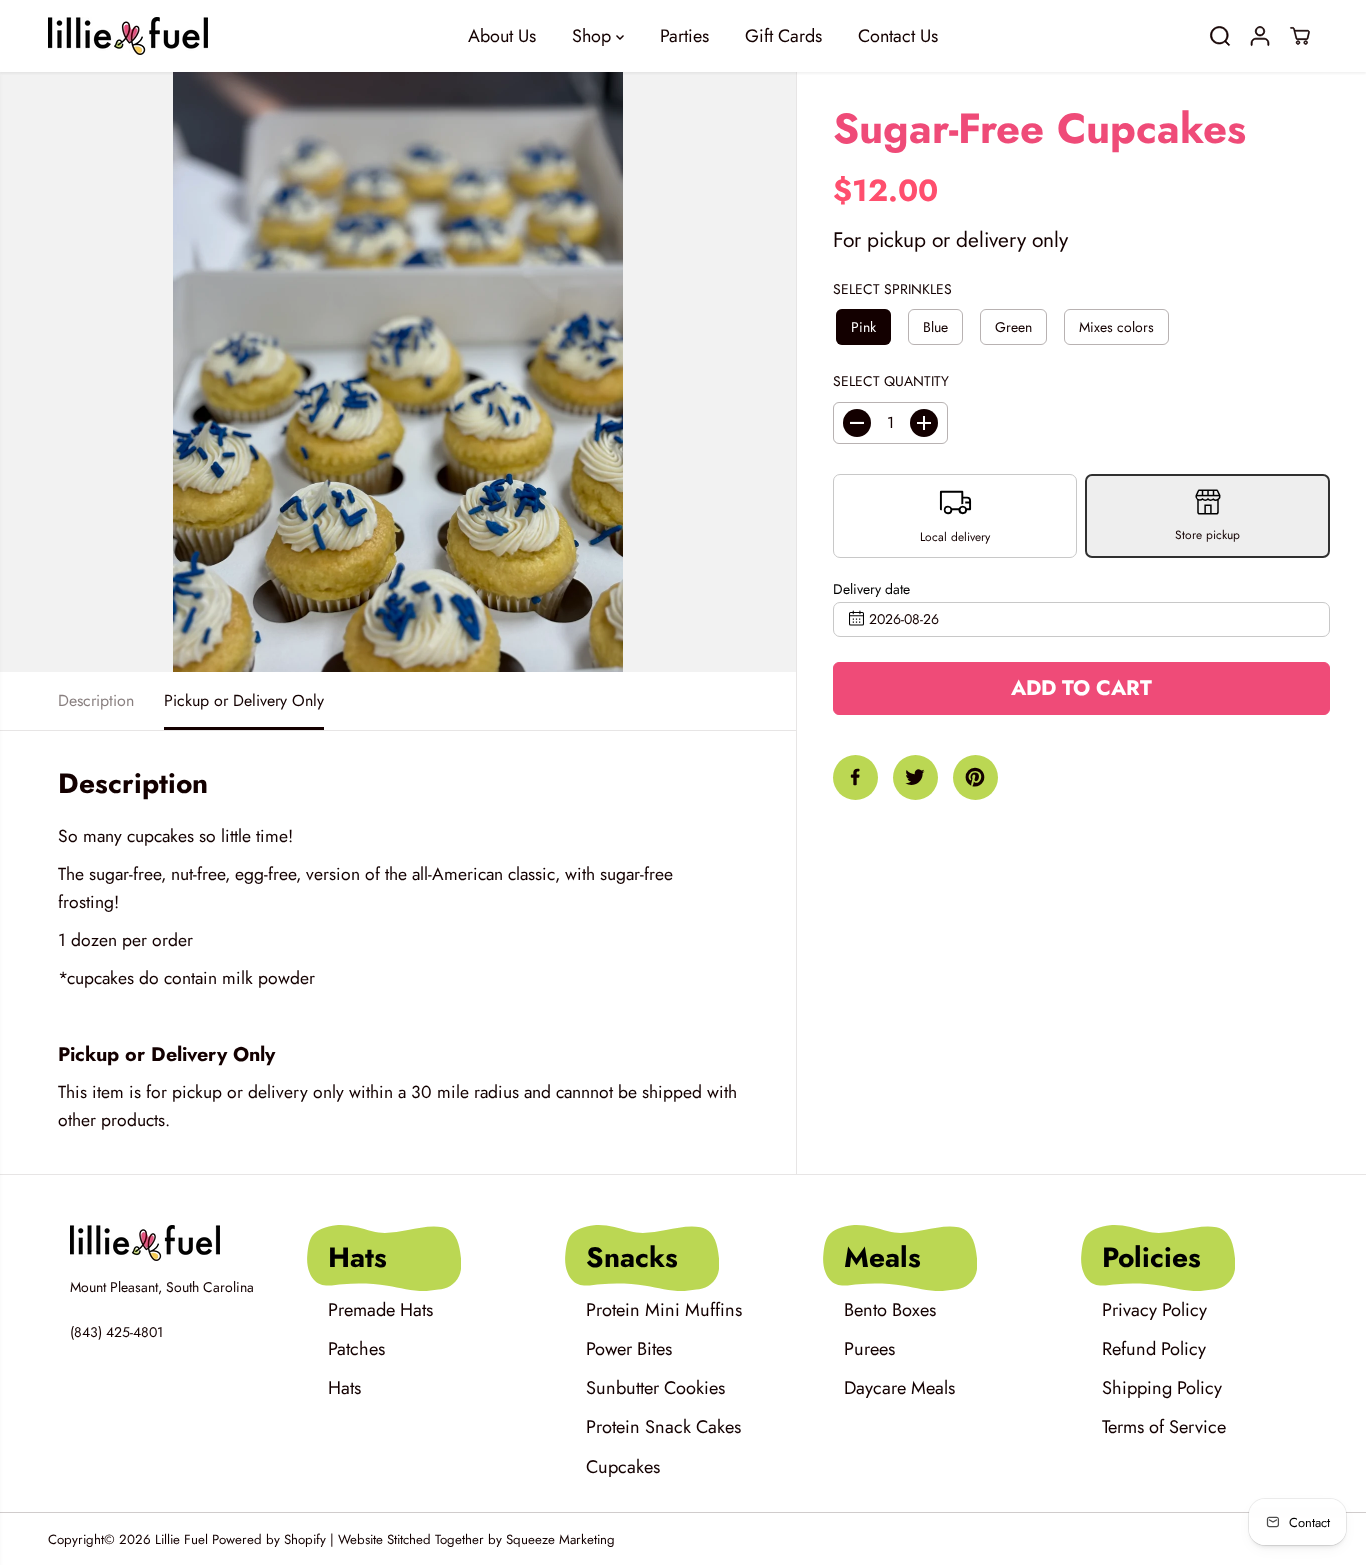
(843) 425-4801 (116, 1332)
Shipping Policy (1162, 1388)
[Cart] (1300, 36)
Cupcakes (623, 1467)
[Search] (1220, 36)
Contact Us (898, 36)
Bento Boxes (890, 1310)
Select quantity (891, 381)
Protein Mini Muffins (664, 1310)
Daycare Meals (899, 1388)
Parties (684, 36)
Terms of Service (1164, 1427)
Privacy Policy (1154, 1310)
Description (96, 700)
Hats (344, 1388)
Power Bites (629, 1349)
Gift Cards (783, 36)
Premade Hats (380, 1310)
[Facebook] (855, 777)
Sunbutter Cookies (655, 1388)
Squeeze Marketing (560, 1539)
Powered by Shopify (269, 1539)
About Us (502, 36)
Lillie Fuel (181, 1539)
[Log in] (1260, 36)
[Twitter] (915, 777)
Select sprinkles (892, 289)
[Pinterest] (975, 777)
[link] (167, 1243)
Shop (594, 36)
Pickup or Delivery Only (244, 700)
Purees (869, 1349)
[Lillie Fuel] (128, 36)
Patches (356, 1349)
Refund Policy (1154, 1349)
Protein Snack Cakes (663, 1427)
